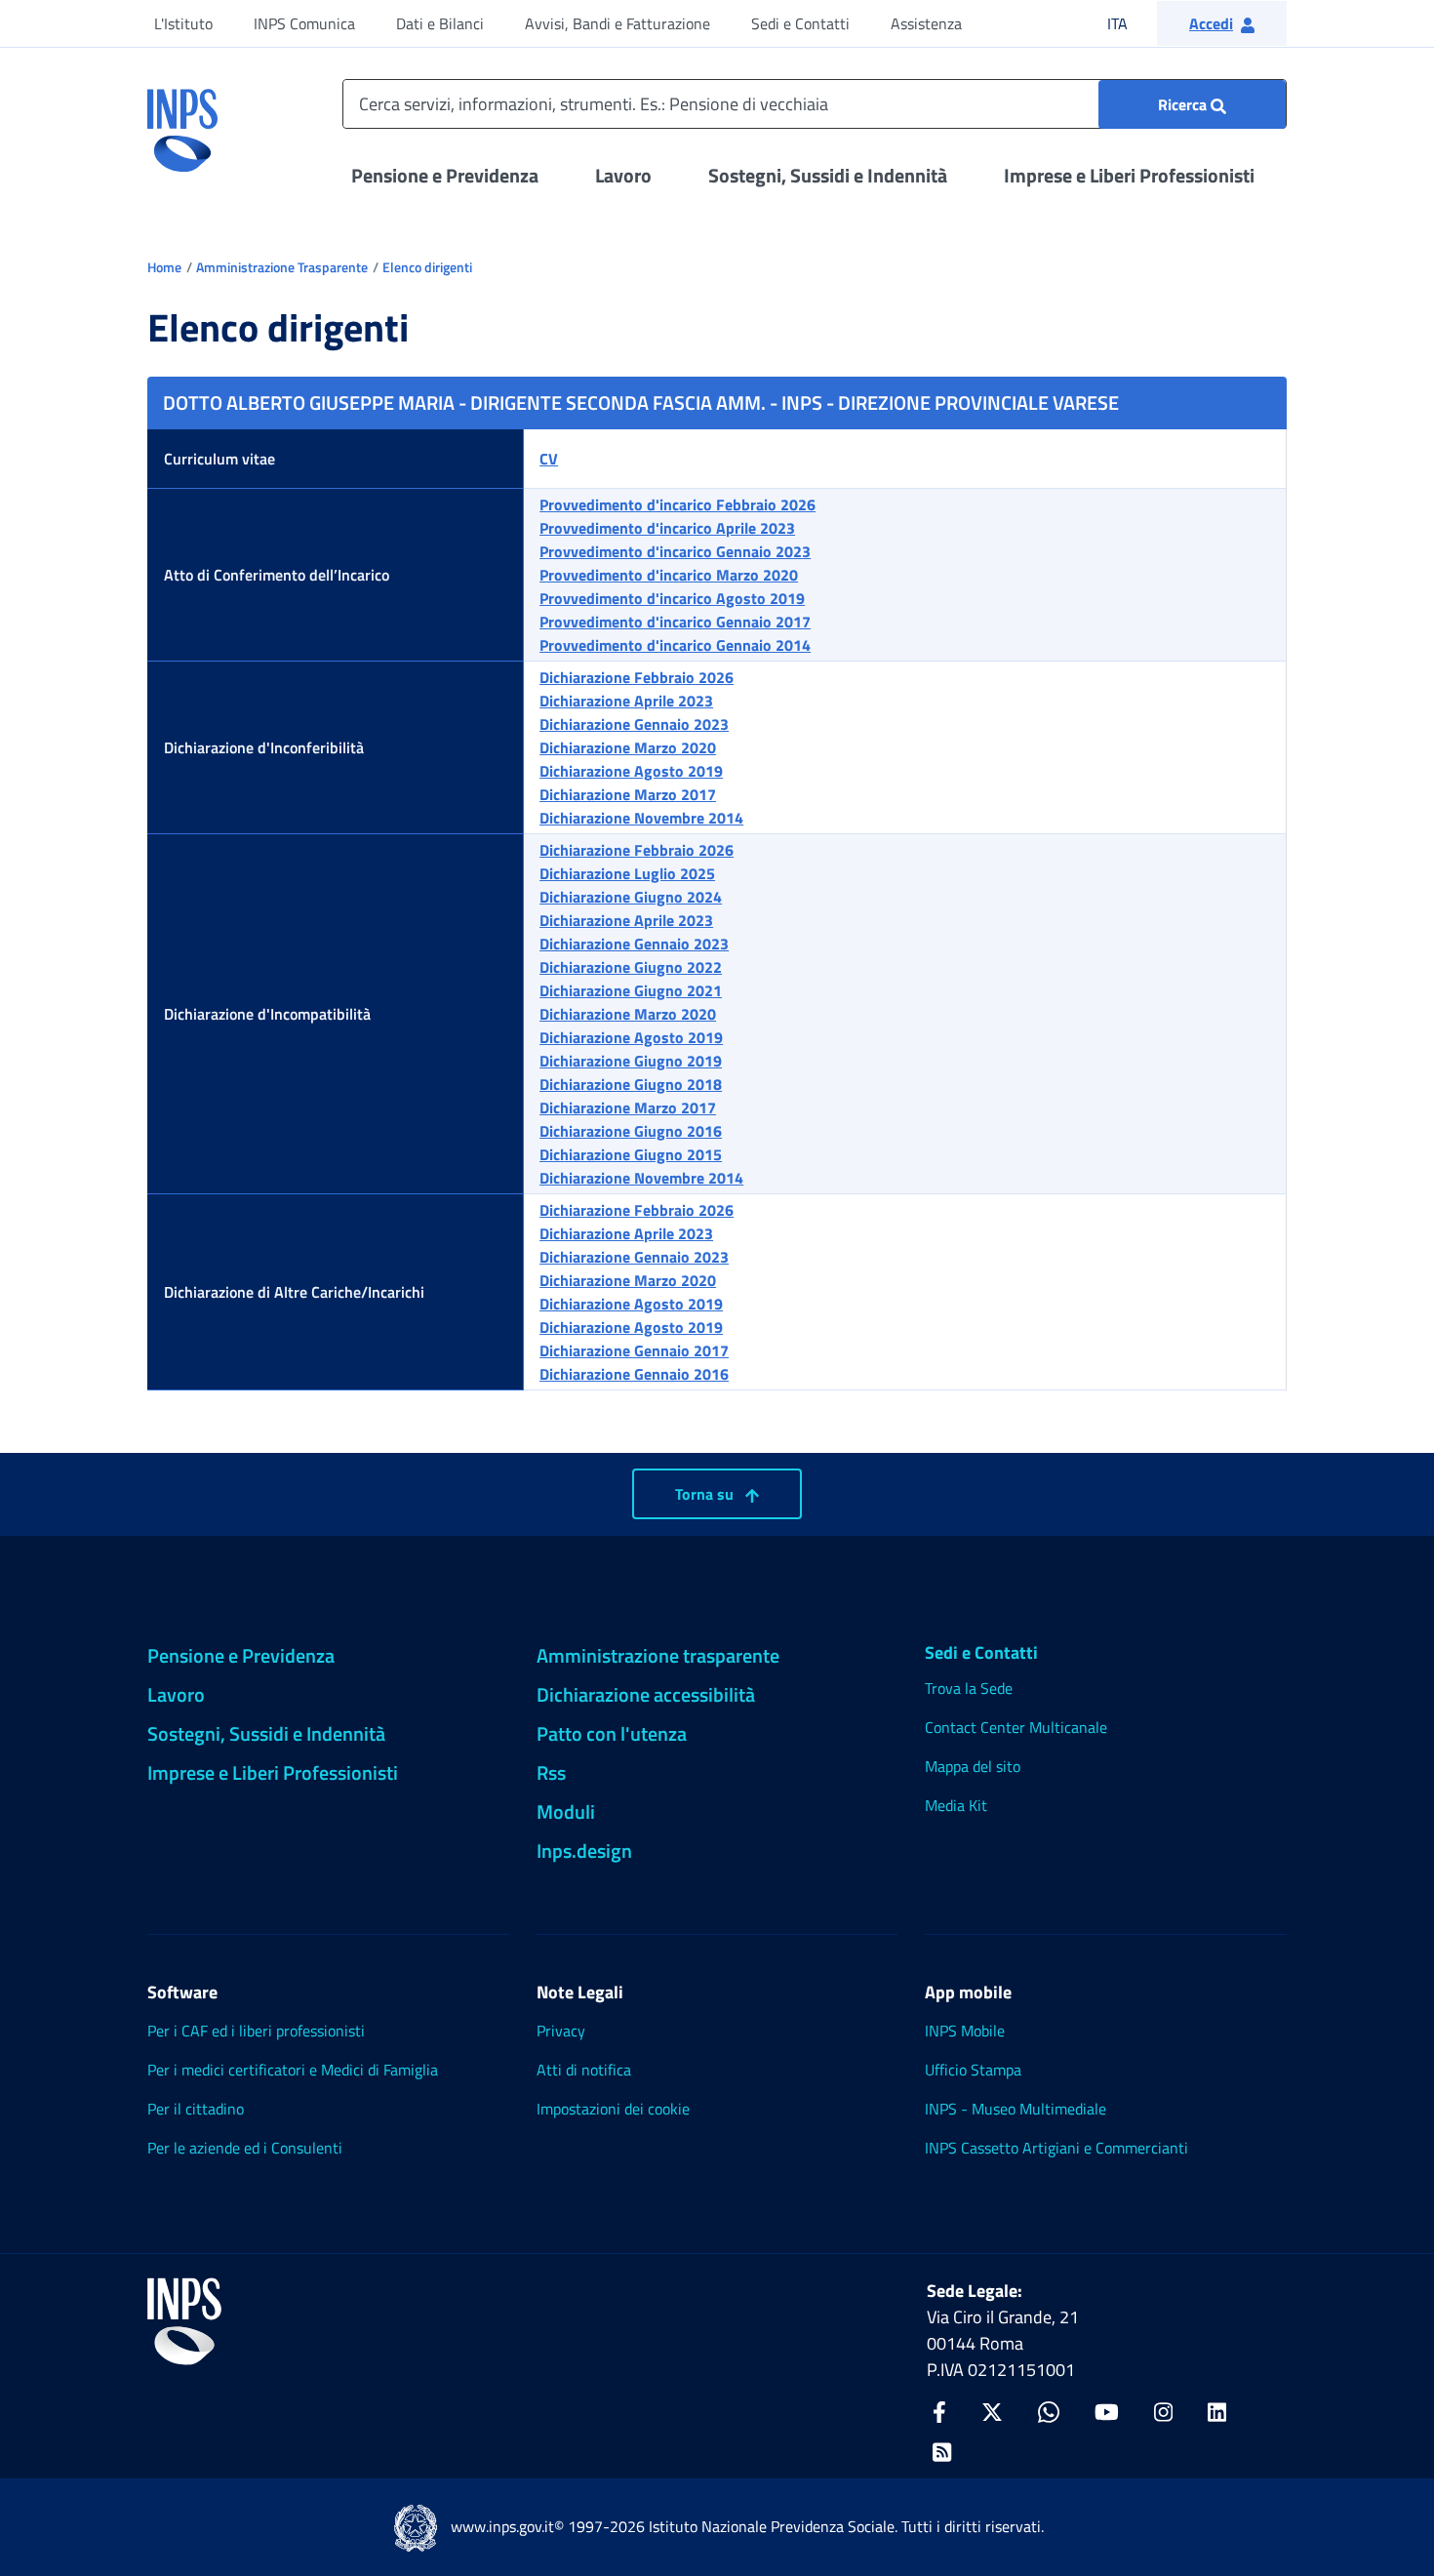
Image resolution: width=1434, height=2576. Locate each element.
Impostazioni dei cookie (613, 2109)
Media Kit (956, 1805)
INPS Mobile (965, 2031)
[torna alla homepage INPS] (182, 123)
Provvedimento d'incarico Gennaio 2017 (675, 622)
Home (164, 267)
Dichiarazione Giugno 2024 (631, 897)
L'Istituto (183, 23)
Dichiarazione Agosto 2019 (631, 771)
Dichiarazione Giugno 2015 (631, 1154)
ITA (1130, 23)
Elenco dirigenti (427, 267)
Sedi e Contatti (800, 23)
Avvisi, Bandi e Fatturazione (617, 23)
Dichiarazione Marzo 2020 (628, 747)
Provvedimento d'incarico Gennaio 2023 (675, 551)
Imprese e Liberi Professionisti (1129, 175)
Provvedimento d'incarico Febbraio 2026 (677, 504)
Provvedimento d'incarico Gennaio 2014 (675, 645)
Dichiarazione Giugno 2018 (631, 1084)
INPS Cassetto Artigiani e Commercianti (1056, 2148)
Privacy (561, 2031)
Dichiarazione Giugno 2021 (631, 990)
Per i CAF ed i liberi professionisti (256, 2031)
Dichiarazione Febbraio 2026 (637, 677)
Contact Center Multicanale (1016, 1727)
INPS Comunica (304, 23)
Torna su (706, 1494)
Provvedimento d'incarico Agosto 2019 (672, 598)
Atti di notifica (584, 2070)
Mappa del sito (973, 1766)
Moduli (566, 1811)
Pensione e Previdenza (445, 175)
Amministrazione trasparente (658, 1655)
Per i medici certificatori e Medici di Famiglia (293, 2070)
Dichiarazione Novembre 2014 (641, 818)
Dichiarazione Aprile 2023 (626, 701)
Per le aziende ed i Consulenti (245, 2148)
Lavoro (623, 175)
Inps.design (584, 1851)
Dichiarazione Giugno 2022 (631, 967)
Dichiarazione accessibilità (646, 1694)
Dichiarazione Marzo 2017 (628, 794)
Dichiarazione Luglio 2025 (627, 873)
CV (549, 459)
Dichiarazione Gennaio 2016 (634, 1374)
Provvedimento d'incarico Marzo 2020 (669, 575)
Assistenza (926, 23)
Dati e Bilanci (440, 23)
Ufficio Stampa (973, 2070)
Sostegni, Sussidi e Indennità (828, 175)
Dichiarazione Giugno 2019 (631, 1061)
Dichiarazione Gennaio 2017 (634, 1350)
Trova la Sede (969, 1688)
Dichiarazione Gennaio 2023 (634, 724)
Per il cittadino (196, 2109)
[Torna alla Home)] (184, 2321)
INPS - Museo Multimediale (1016, 2109)
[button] (1222, 23)
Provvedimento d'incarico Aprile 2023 (667, 528)
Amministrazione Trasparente (282, 267)
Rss (551, 1772)
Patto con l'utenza (612, 1733)
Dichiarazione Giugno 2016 (631, 1131)
